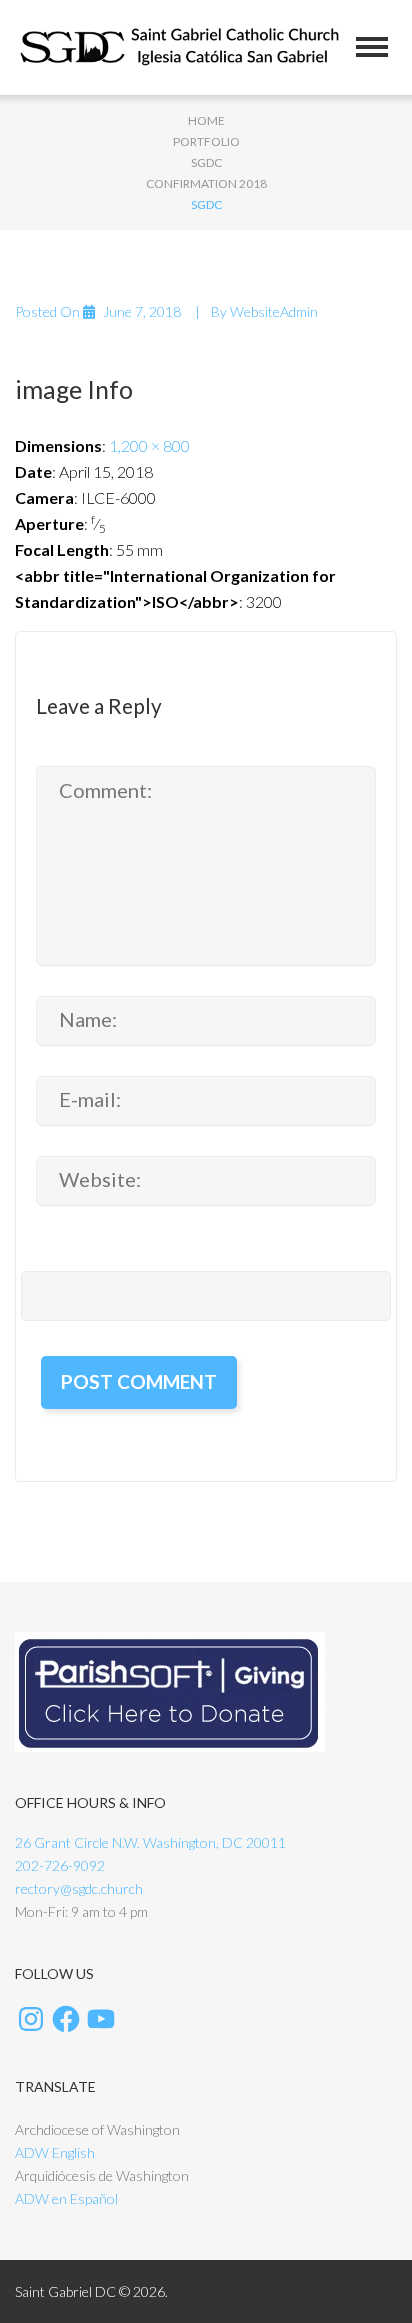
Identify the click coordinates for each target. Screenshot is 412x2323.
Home (206, 120)
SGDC (206, 162)
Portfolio (206, 141)
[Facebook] (66, 2019)
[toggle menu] (372, 47)
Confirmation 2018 (206, 183)
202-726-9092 (60, 1865)
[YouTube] (101, 2019)
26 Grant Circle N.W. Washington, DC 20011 (150, 1842)
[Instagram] (31, 2019)
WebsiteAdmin (274, 311)
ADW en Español (66, 2198)
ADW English (55, 2152)
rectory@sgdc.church (79, 1888)
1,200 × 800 (149, 445)
